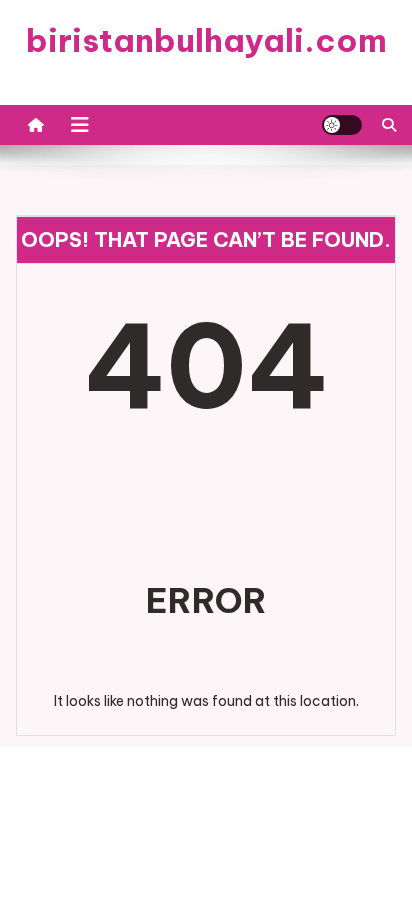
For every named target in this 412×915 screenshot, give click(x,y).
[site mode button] (342, 125)
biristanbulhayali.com (206, 40)
